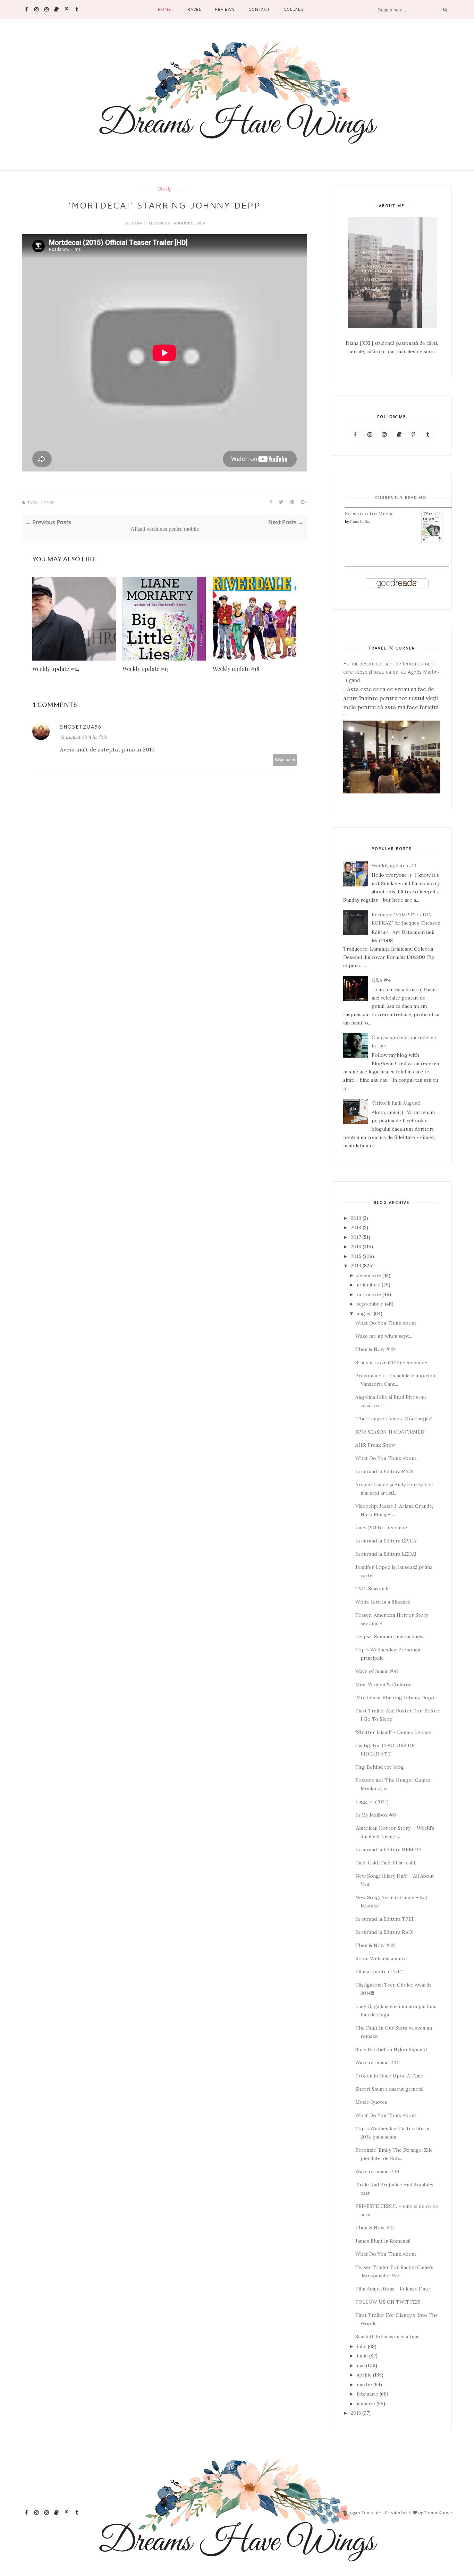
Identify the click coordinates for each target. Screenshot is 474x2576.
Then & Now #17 (375, 2228)
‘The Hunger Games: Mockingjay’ (394, 1419)
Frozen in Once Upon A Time (389, 2076)
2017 (356, 1237)
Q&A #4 (381, 980)
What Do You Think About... (387, 1323)
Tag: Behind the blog (380, 1767)
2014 (356, 1266)
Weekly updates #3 (394, 866)
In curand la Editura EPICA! (386, 1541)
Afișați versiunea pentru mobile (165, 529)
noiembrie (369, 1285)
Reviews (225, 9)
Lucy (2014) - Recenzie (381, 1528)
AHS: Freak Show (375, 1445)
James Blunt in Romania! (383, 2241)
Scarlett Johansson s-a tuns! (388, 2337)
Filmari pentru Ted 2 (379, 1972)
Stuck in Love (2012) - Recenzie (391, 1362)
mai (361, 2365)
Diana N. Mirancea (151, 223)
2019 (356, 1218)
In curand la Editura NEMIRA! (389, 1850)
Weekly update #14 (56, 669)
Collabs (294, 9)
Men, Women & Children (383, 1684)
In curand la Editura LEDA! (386, 1554)
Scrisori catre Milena (369, 513)
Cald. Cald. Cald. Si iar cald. (386, 1863)
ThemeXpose (438, 2513)
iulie (362, 2346)
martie (364, 2384)
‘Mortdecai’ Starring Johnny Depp (395, 1698)
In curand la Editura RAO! (384, 1471)
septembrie (370, 1304)
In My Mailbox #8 (376, 1815)
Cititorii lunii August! (396, 1103)
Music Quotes (371, 2102)
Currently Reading (401, 497)
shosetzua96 (81, 727)
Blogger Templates (364, 2513)
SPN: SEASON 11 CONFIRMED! (390, 1432)
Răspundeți (285, 760)
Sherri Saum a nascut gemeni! (389, 2089)
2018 (356, 1227)
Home (164, 9)
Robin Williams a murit (381, 1958)
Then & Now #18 (375, 1945)
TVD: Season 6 (372, 1589)
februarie (367, 2394)
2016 (356, 1247)
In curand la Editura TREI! (385, 1919)
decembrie (369, 1275)
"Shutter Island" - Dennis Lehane (393, 1732)
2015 (356, 1256)
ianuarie (366, 2404)
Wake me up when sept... (384, 1336)
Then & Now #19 (375, 1349)
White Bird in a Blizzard (383, 1602)
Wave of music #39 (377, 2171)
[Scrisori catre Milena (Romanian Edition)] (432, 542)
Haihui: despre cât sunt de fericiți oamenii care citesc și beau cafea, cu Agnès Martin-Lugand (391, 672)
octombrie (369, 1294)
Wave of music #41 (377, 1671)
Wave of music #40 (378, 2063)
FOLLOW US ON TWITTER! (388, 2302)
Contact (259, 9)
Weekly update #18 (236, 669)
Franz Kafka (360, 522)
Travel (193, 9)
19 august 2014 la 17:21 (84, 737)
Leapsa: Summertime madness (390, 1636)
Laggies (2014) (372, 1802)
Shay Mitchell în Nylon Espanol (391, 2049)
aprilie (364, 2375)
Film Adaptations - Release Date (393, 2289)
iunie (362, 2356)
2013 (356, 2413)
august (365, 1313)
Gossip (164, 189)
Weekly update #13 (146, 669)
